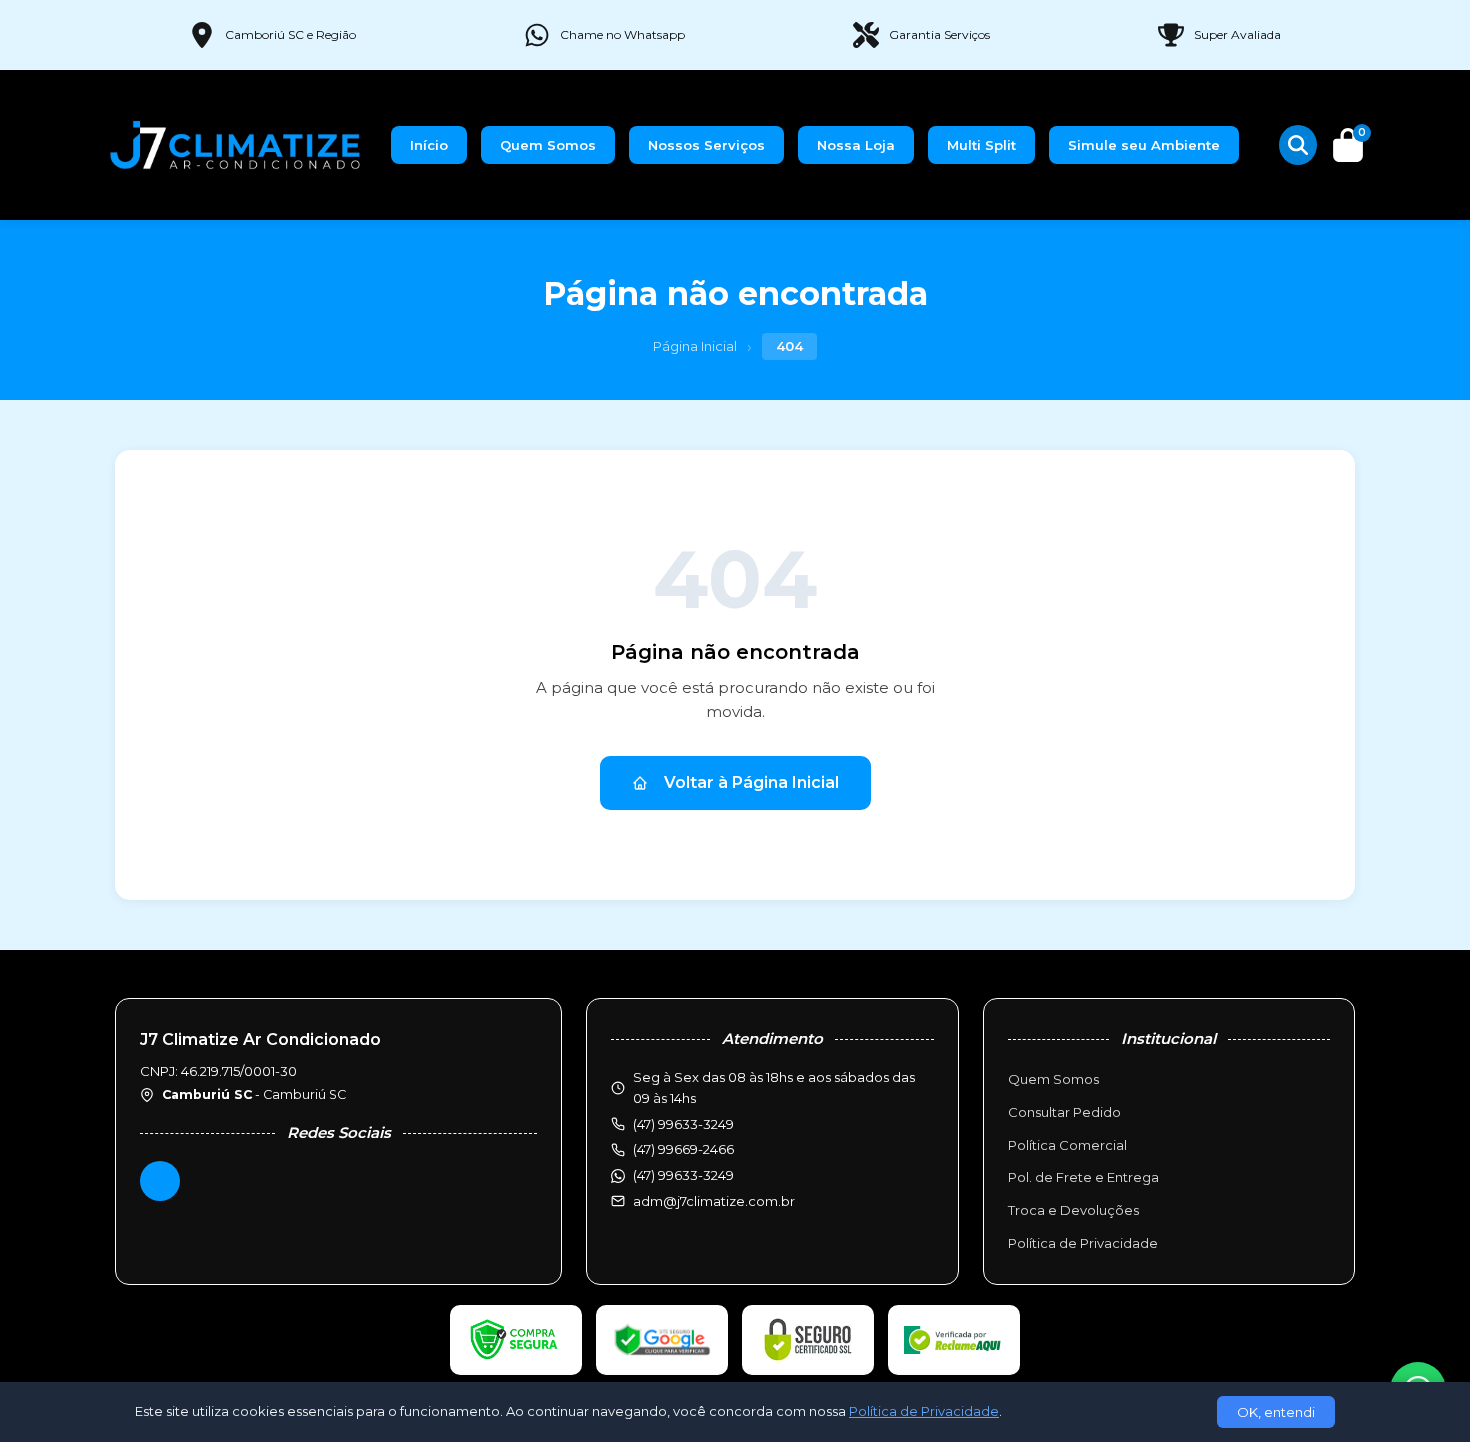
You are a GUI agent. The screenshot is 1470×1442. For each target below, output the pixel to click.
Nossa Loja (856, 145)
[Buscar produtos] (1298, 145)
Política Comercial (1067, 1145)
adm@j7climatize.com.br (714, 1201)
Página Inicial (695, 346)
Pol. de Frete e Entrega (1083, 1177)
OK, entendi (1276, 1412)
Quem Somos (548, 145)
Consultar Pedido (1064, 1112)
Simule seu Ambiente (1144, 145)
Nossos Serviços (706, 145)
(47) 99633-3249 (683, 1175)
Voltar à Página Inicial (751, 782)
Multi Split (981, 145)
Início (429, 145)
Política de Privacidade (1083, 1243)
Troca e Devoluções (1073, 1210)
